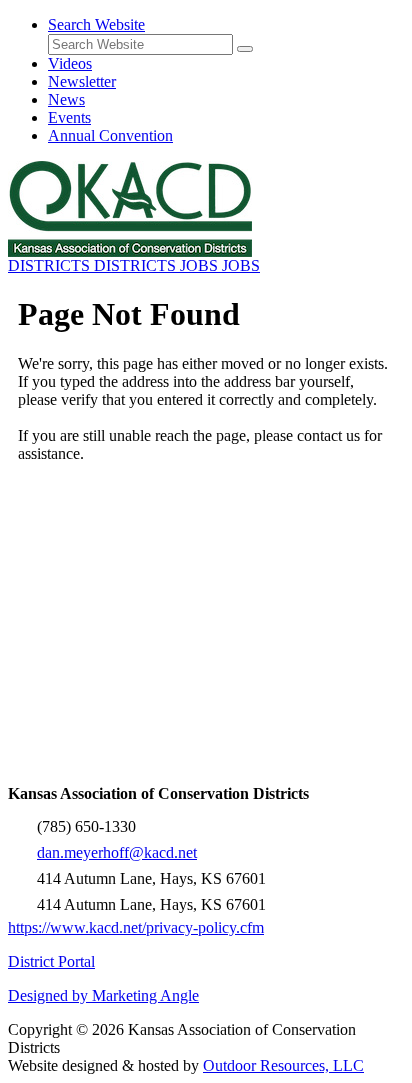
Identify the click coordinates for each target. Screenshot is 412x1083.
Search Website (96, 24)
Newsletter (82, 81)
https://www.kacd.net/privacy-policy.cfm (136, 927)
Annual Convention (110, 135)
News (66, 99)
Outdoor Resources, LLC (283, 1065)
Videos (70, 63)
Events (69, 117)
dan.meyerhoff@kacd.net (117, 852)
